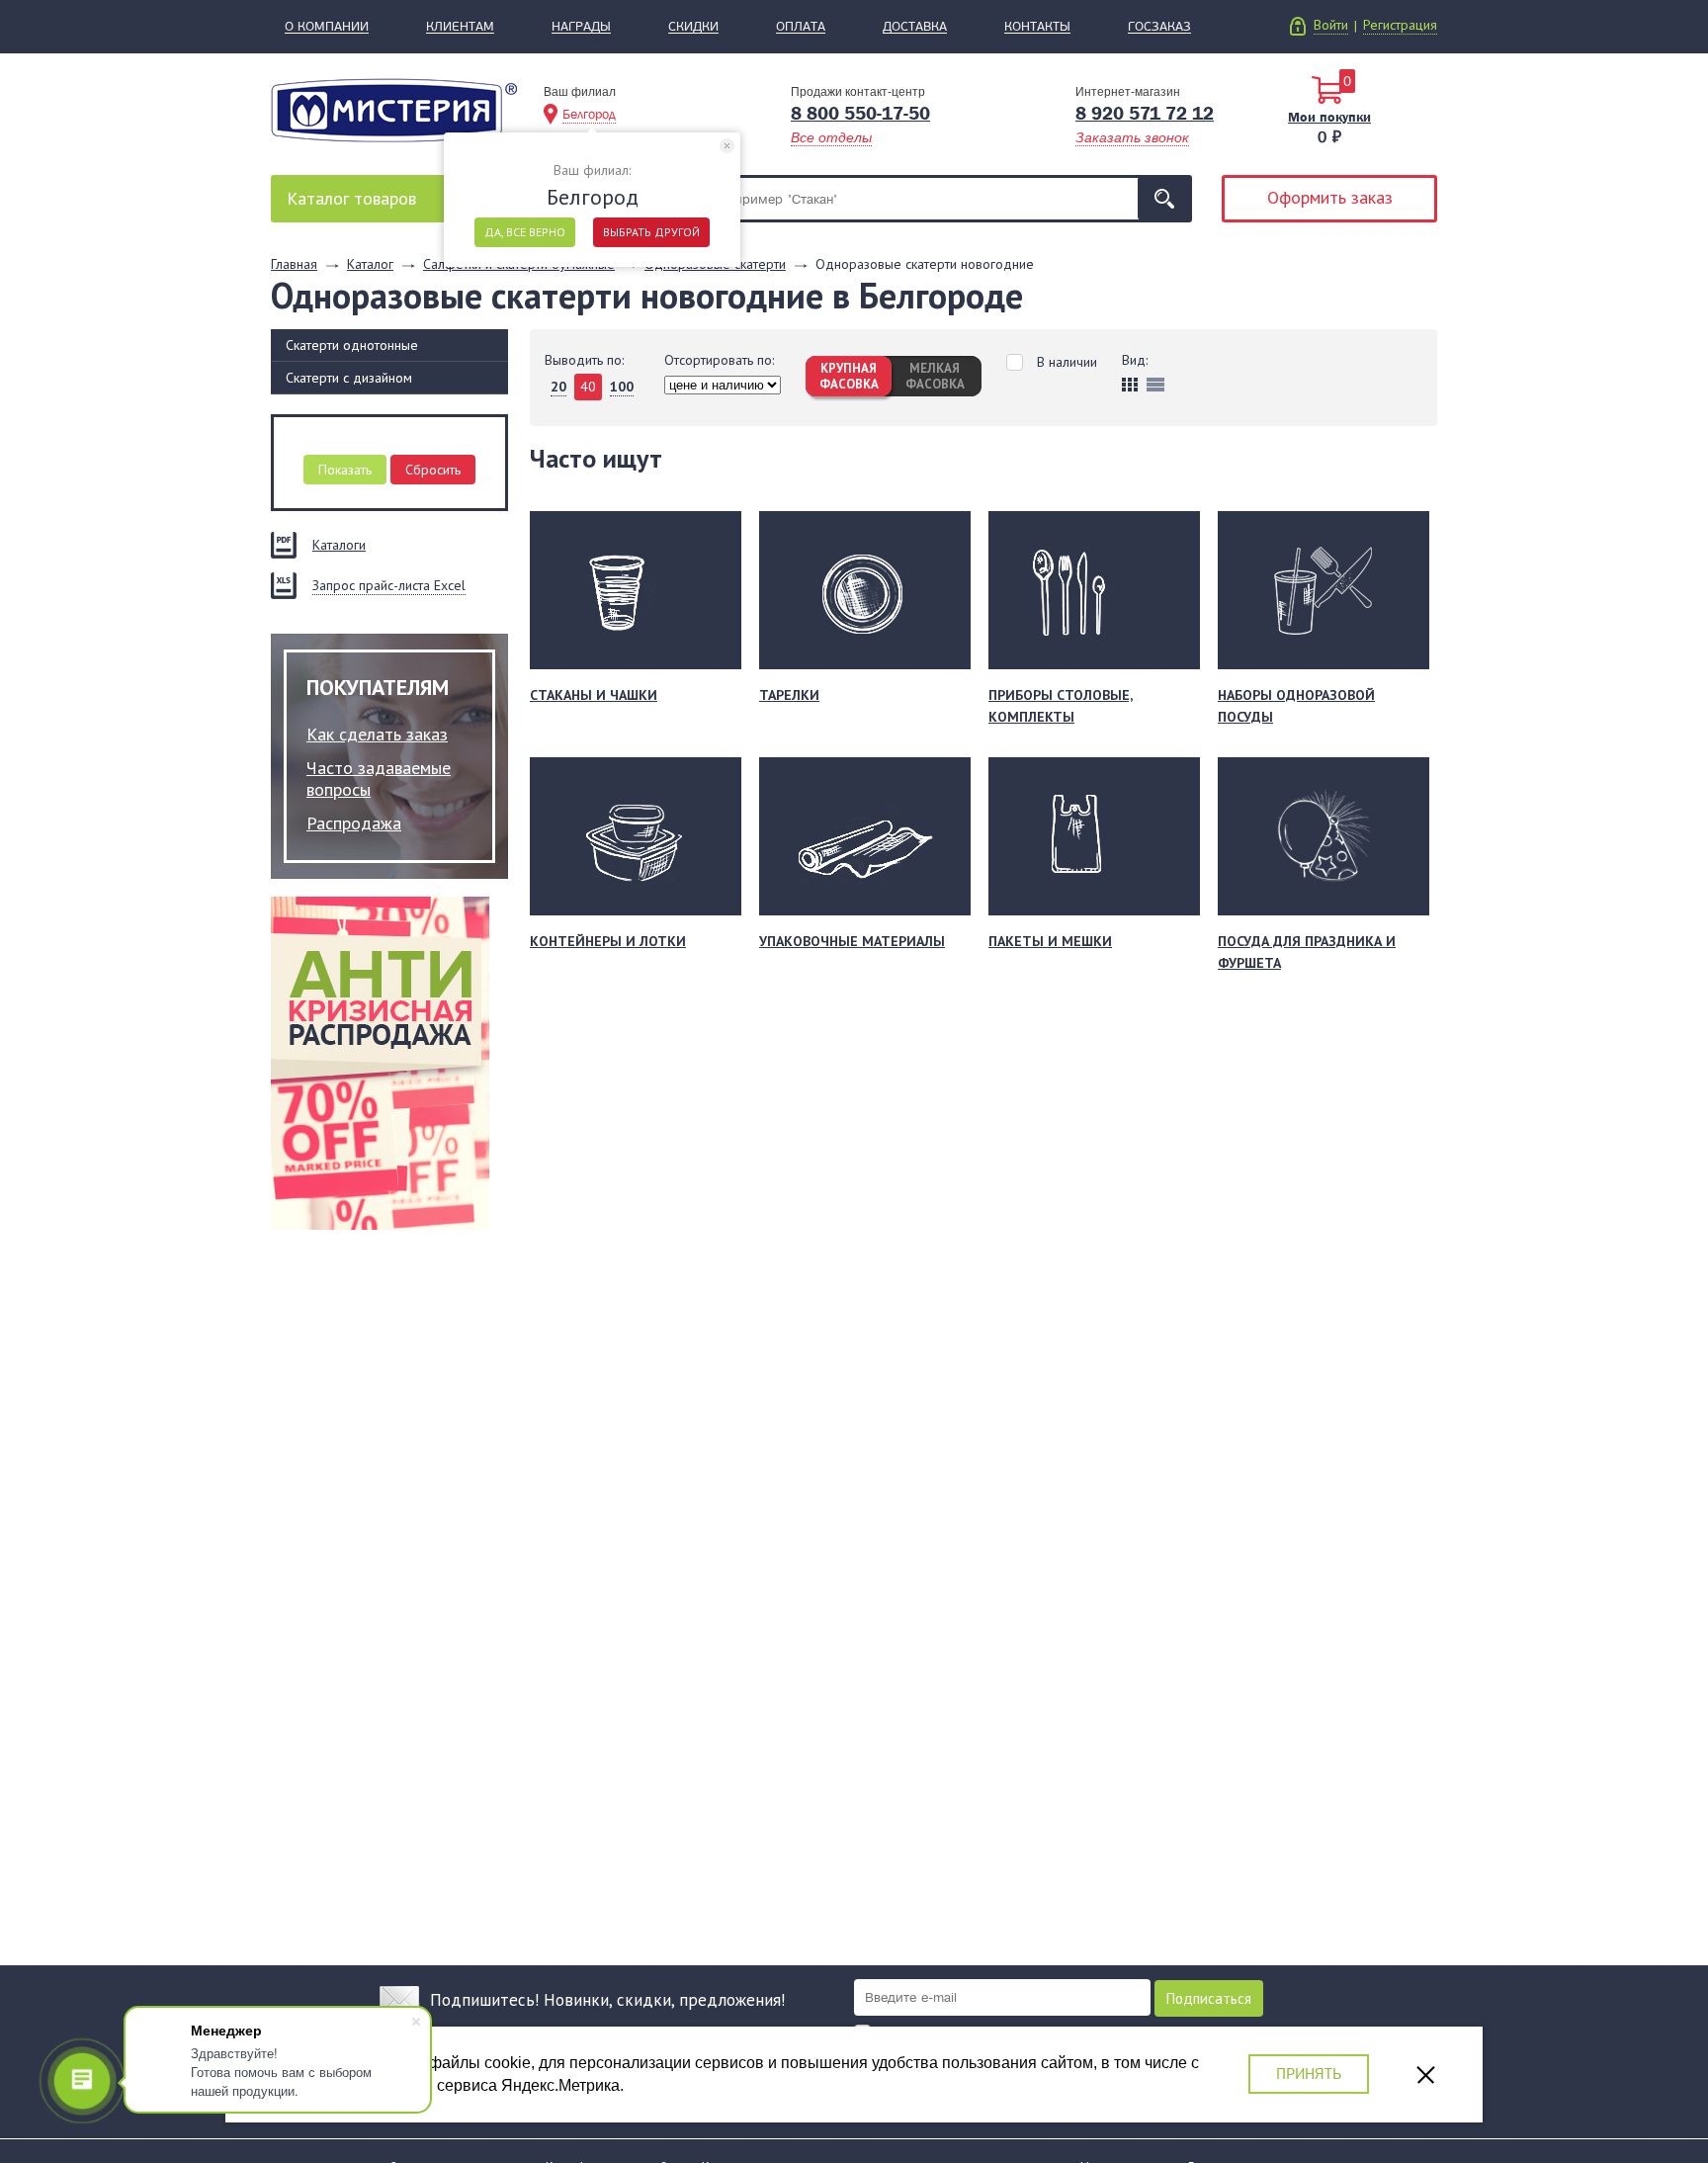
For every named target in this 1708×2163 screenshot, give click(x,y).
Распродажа (354, 823)
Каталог (351, 198)
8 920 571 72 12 (1145, 114)
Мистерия (394, 110)
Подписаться (1209, 1998)
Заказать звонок (1132, 137)
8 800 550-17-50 (860, 114)
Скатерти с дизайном (349, 378)
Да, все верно (525, 232)
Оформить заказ (1330, 197)
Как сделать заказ (377, 734)
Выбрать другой (651, 232)
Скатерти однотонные (352, 345)
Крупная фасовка (849, 376)
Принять (1309, 2074)
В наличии (1067, 362)
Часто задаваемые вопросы (379, 779)
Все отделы (831, 137)
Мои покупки (1329, 117)
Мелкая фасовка (935, 376)
